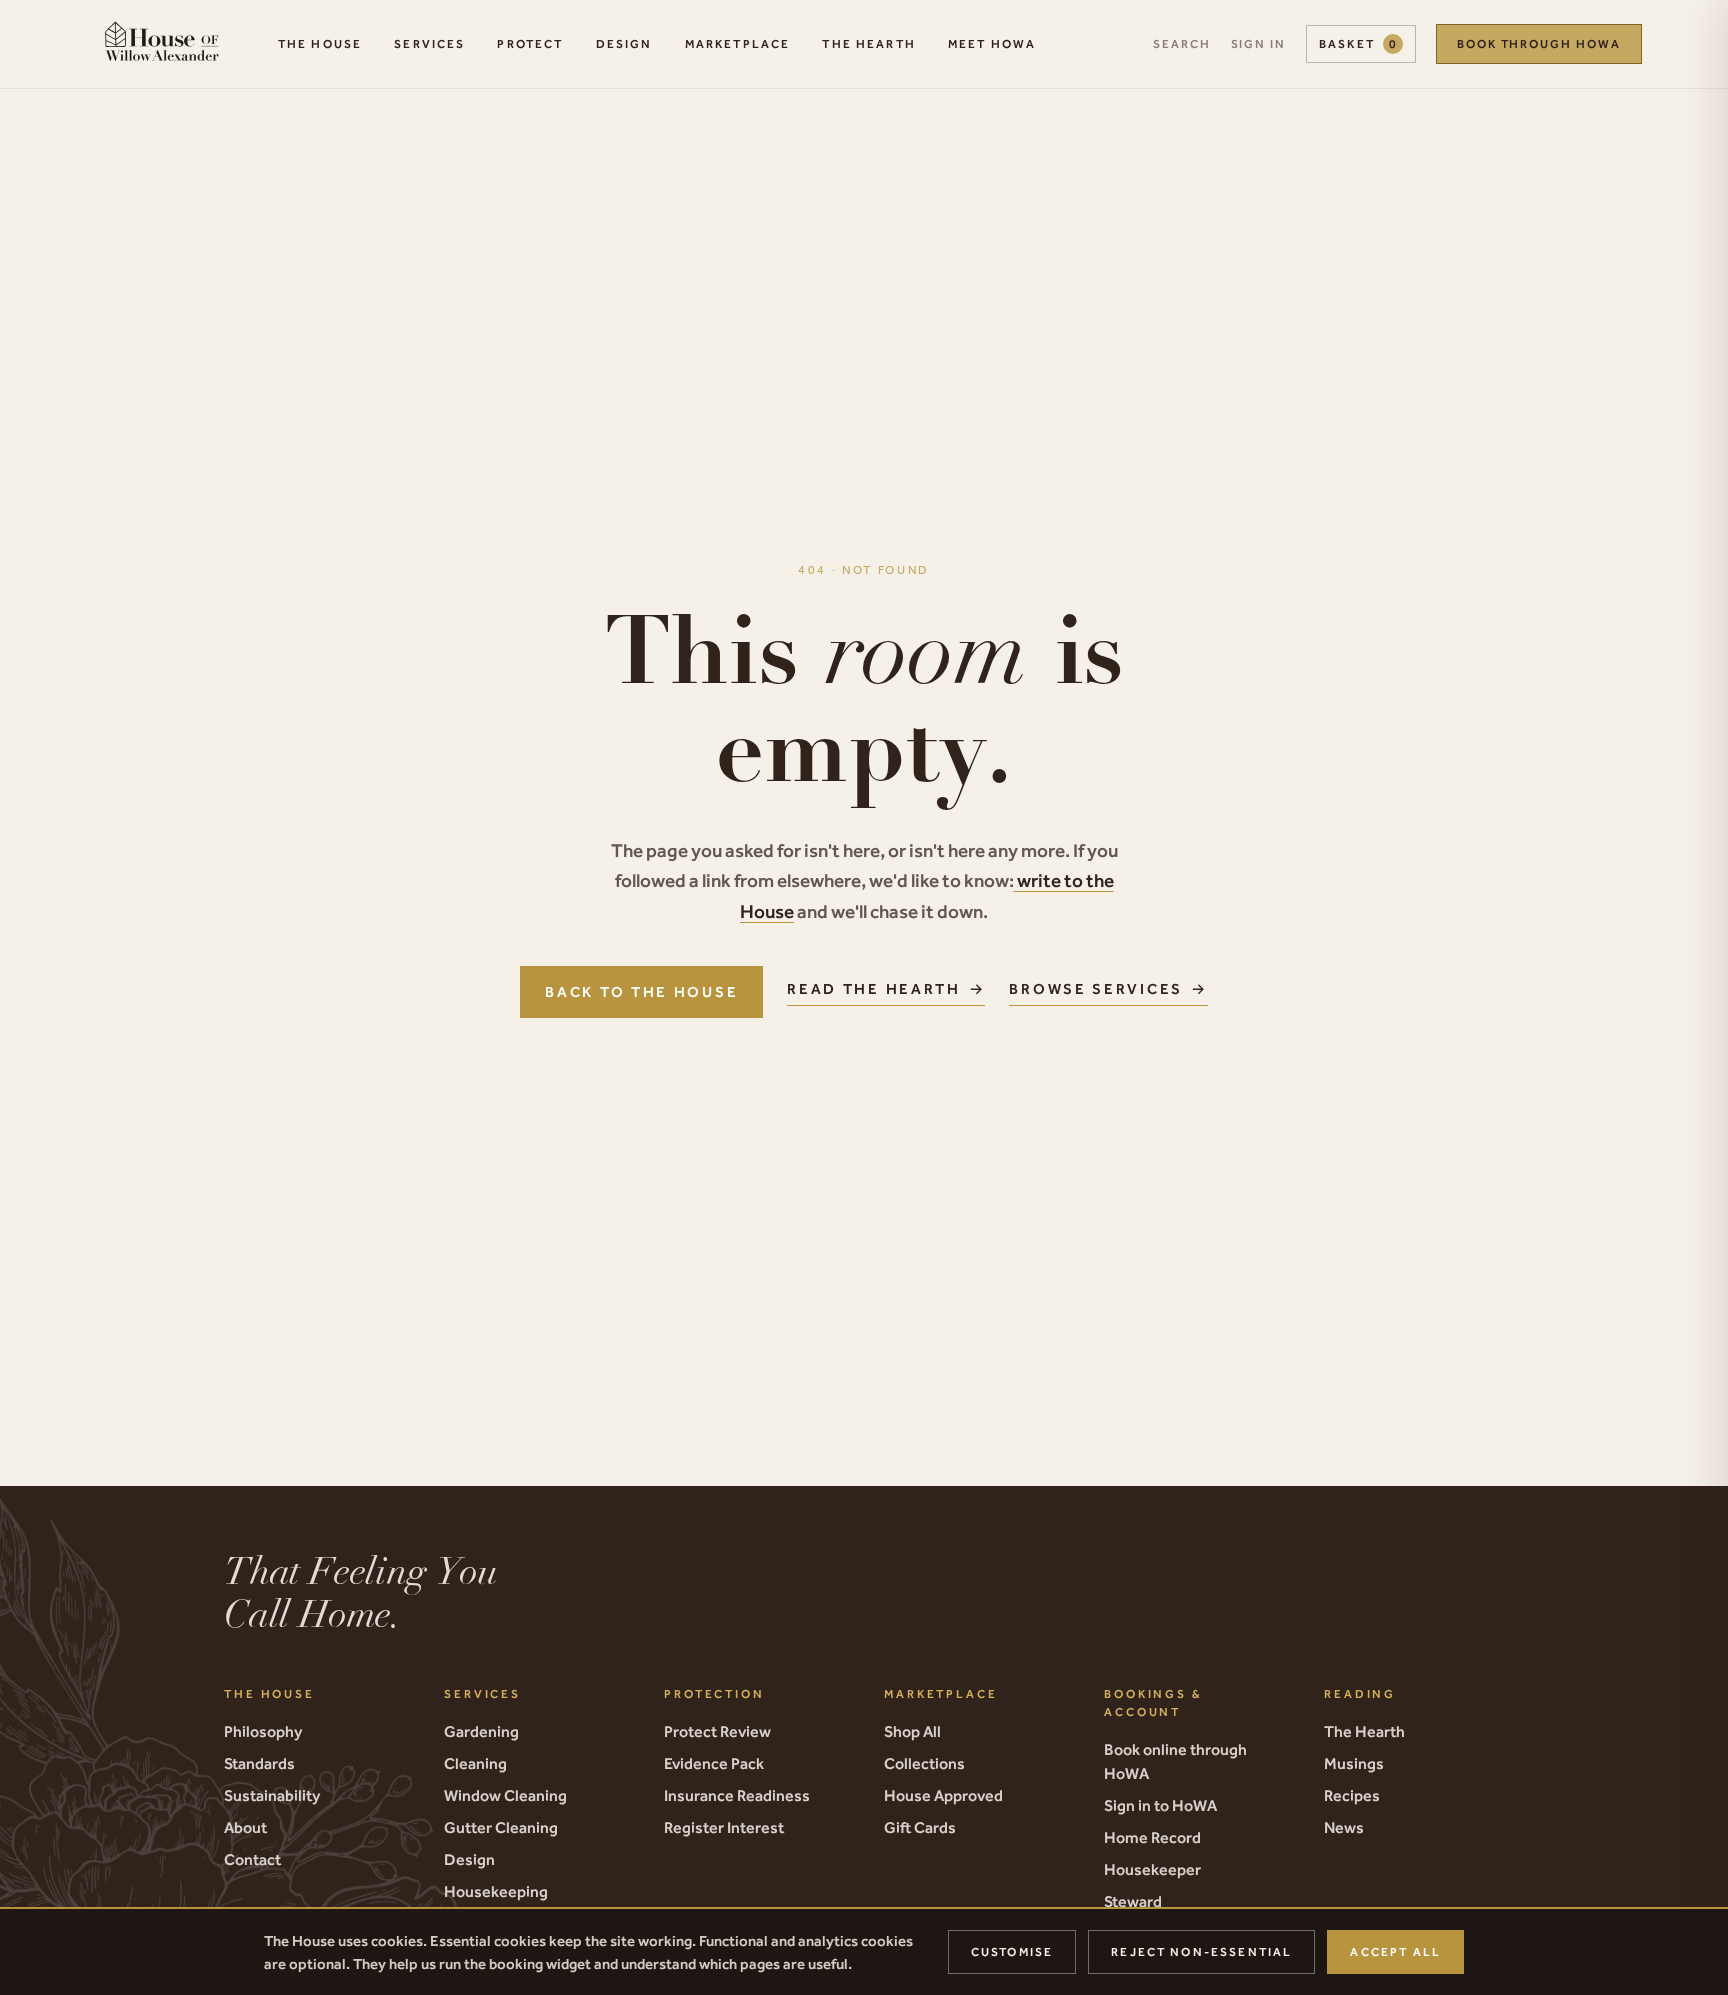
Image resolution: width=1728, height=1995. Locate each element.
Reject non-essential (1201, 1952)
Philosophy (263, 1731)
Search (1182, 44)
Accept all (1395, 1952)
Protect (530, 44)
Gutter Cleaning (501, 1827)
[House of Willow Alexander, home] (161, 44)
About (245, 1827)
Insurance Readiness (737, 1795)
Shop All (912, 1731)
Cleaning (475, 1763)
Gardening (481, 1731)
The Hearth (869, 44)
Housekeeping (496, 1891)
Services (429, 44)
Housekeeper (1152, 1869)
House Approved (943, 1795)
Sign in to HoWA (1160, 1805)
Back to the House (641, 991)
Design (624, 44)
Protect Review (717, 1731)
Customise (1012, 1952)
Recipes (1352, 1795)
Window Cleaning (505, 1795)
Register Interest (724, 1827)
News (1344, 1827)
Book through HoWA (1539, 44)
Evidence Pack (714, 1763)
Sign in (1258, 44)
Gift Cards (920, 1827)
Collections (924, 1763)
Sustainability (272, 1795)
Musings (1354, 1763)
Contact (252, 1859)
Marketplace (738, 44)
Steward (1133, 1901)
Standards (259, 1763)
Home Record (1152, 1837)
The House (320, 44)
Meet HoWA (992, 44)
